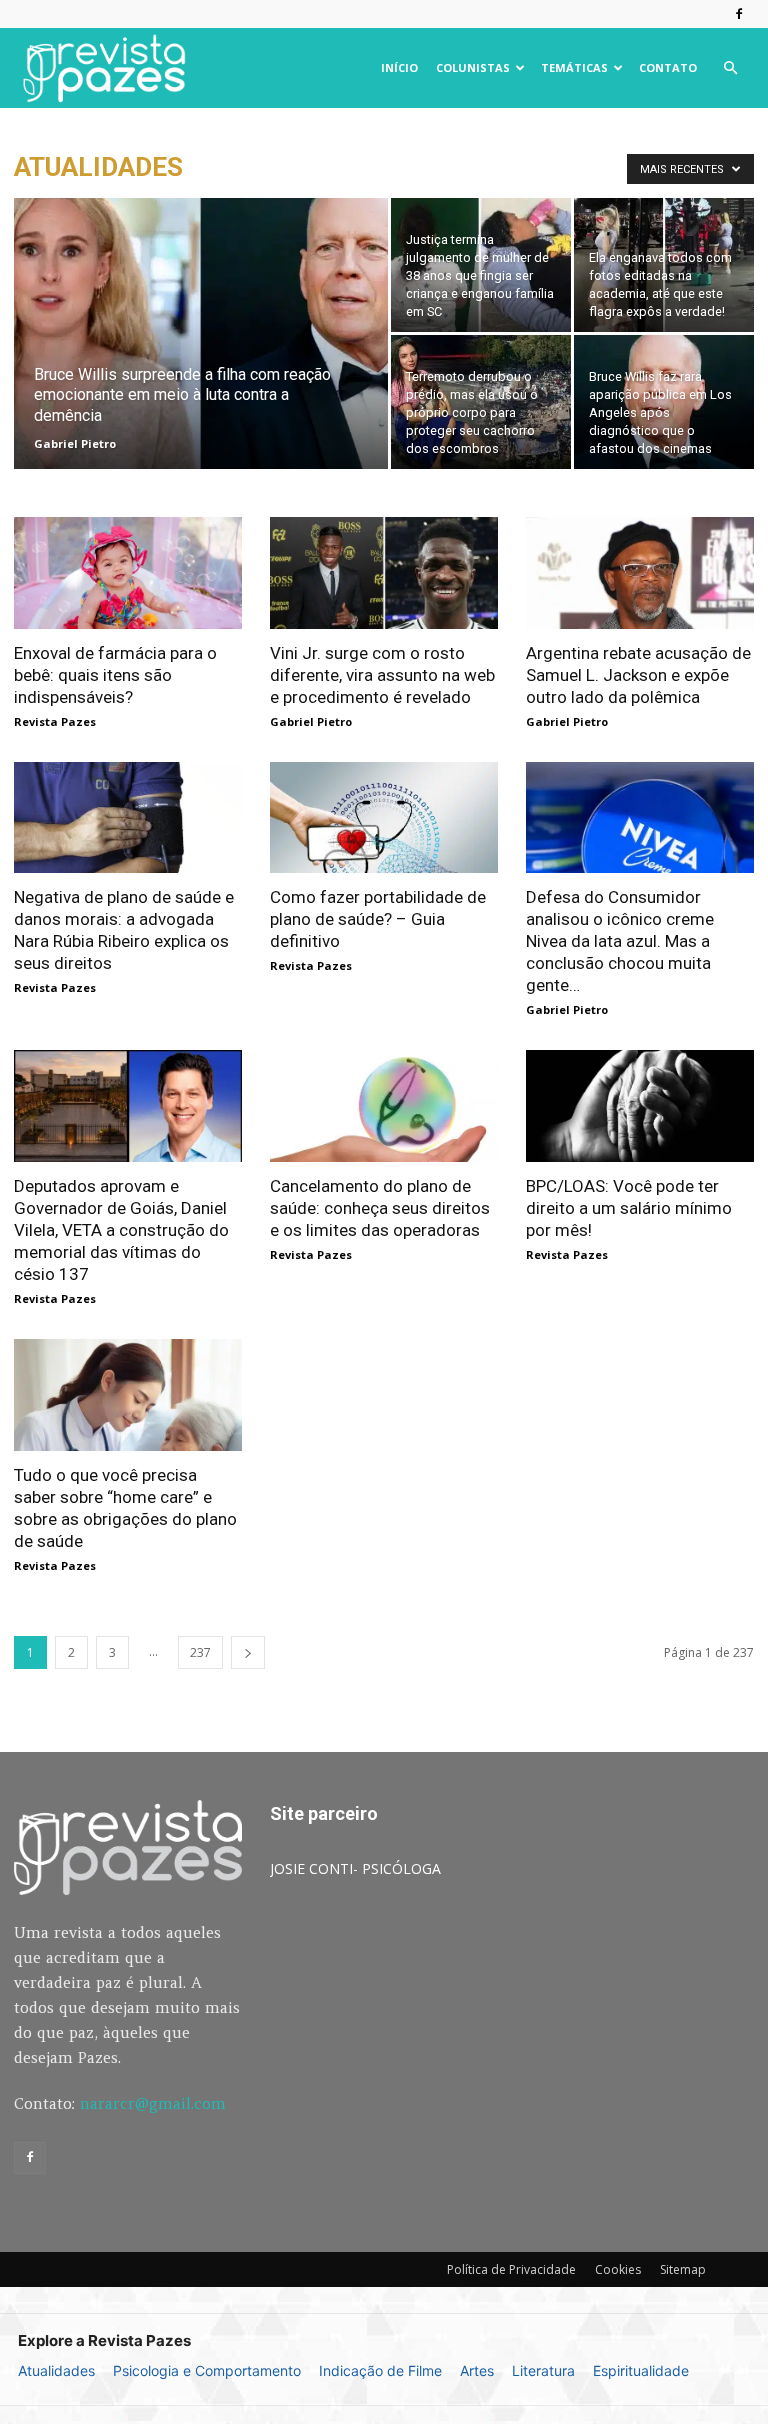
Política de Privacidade (511, 2269)
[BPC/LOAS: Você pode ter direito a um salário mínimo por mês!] (640, 1106)
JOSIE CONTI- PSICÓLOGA (355, 1868)
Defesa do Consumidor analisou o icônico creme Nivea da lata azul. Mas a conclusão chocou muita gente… (620, 941)
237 (200, 1652)
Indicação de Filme (380, 2370)
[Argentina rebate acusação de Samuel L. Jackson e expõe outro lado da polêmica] (640, 573)
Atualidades (56, 2370)
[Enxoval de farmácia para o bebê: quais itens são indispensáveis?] (128, 573)
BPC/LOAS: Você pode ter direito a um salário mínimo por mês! (629, 1208)
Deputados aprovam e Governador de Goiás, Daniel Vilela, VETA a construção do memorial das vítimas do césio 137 (121, 1230)
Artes (477, 2370)
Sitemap (683, 2269)
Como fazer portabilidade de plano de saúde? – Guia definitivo (378, 919)
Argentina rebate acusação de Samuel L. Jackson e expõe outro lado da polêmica (638, 675)
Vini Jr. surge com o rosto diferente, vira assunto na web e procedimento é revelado (382, 675)
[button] (730, 68)
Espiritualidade (641, 2370)
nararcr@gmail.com (153, 2103)
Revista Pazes (55, 721)
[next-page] (248, 1652)
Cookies (618, 2269)
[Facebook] (739, 14)
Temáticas (574, 67)
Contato (668, 67)
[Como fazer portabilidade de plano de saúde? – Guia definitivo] (384, 818)
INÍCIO (399, 67)
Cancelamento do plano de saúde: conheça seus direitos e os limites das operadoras (380, 1208)
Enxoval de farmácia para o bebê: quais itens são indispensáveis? (115, 675)
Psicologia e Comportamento (207, 2370)
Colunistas (473, 67)
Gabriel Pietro (75, 443)
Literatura (543, 2370)
